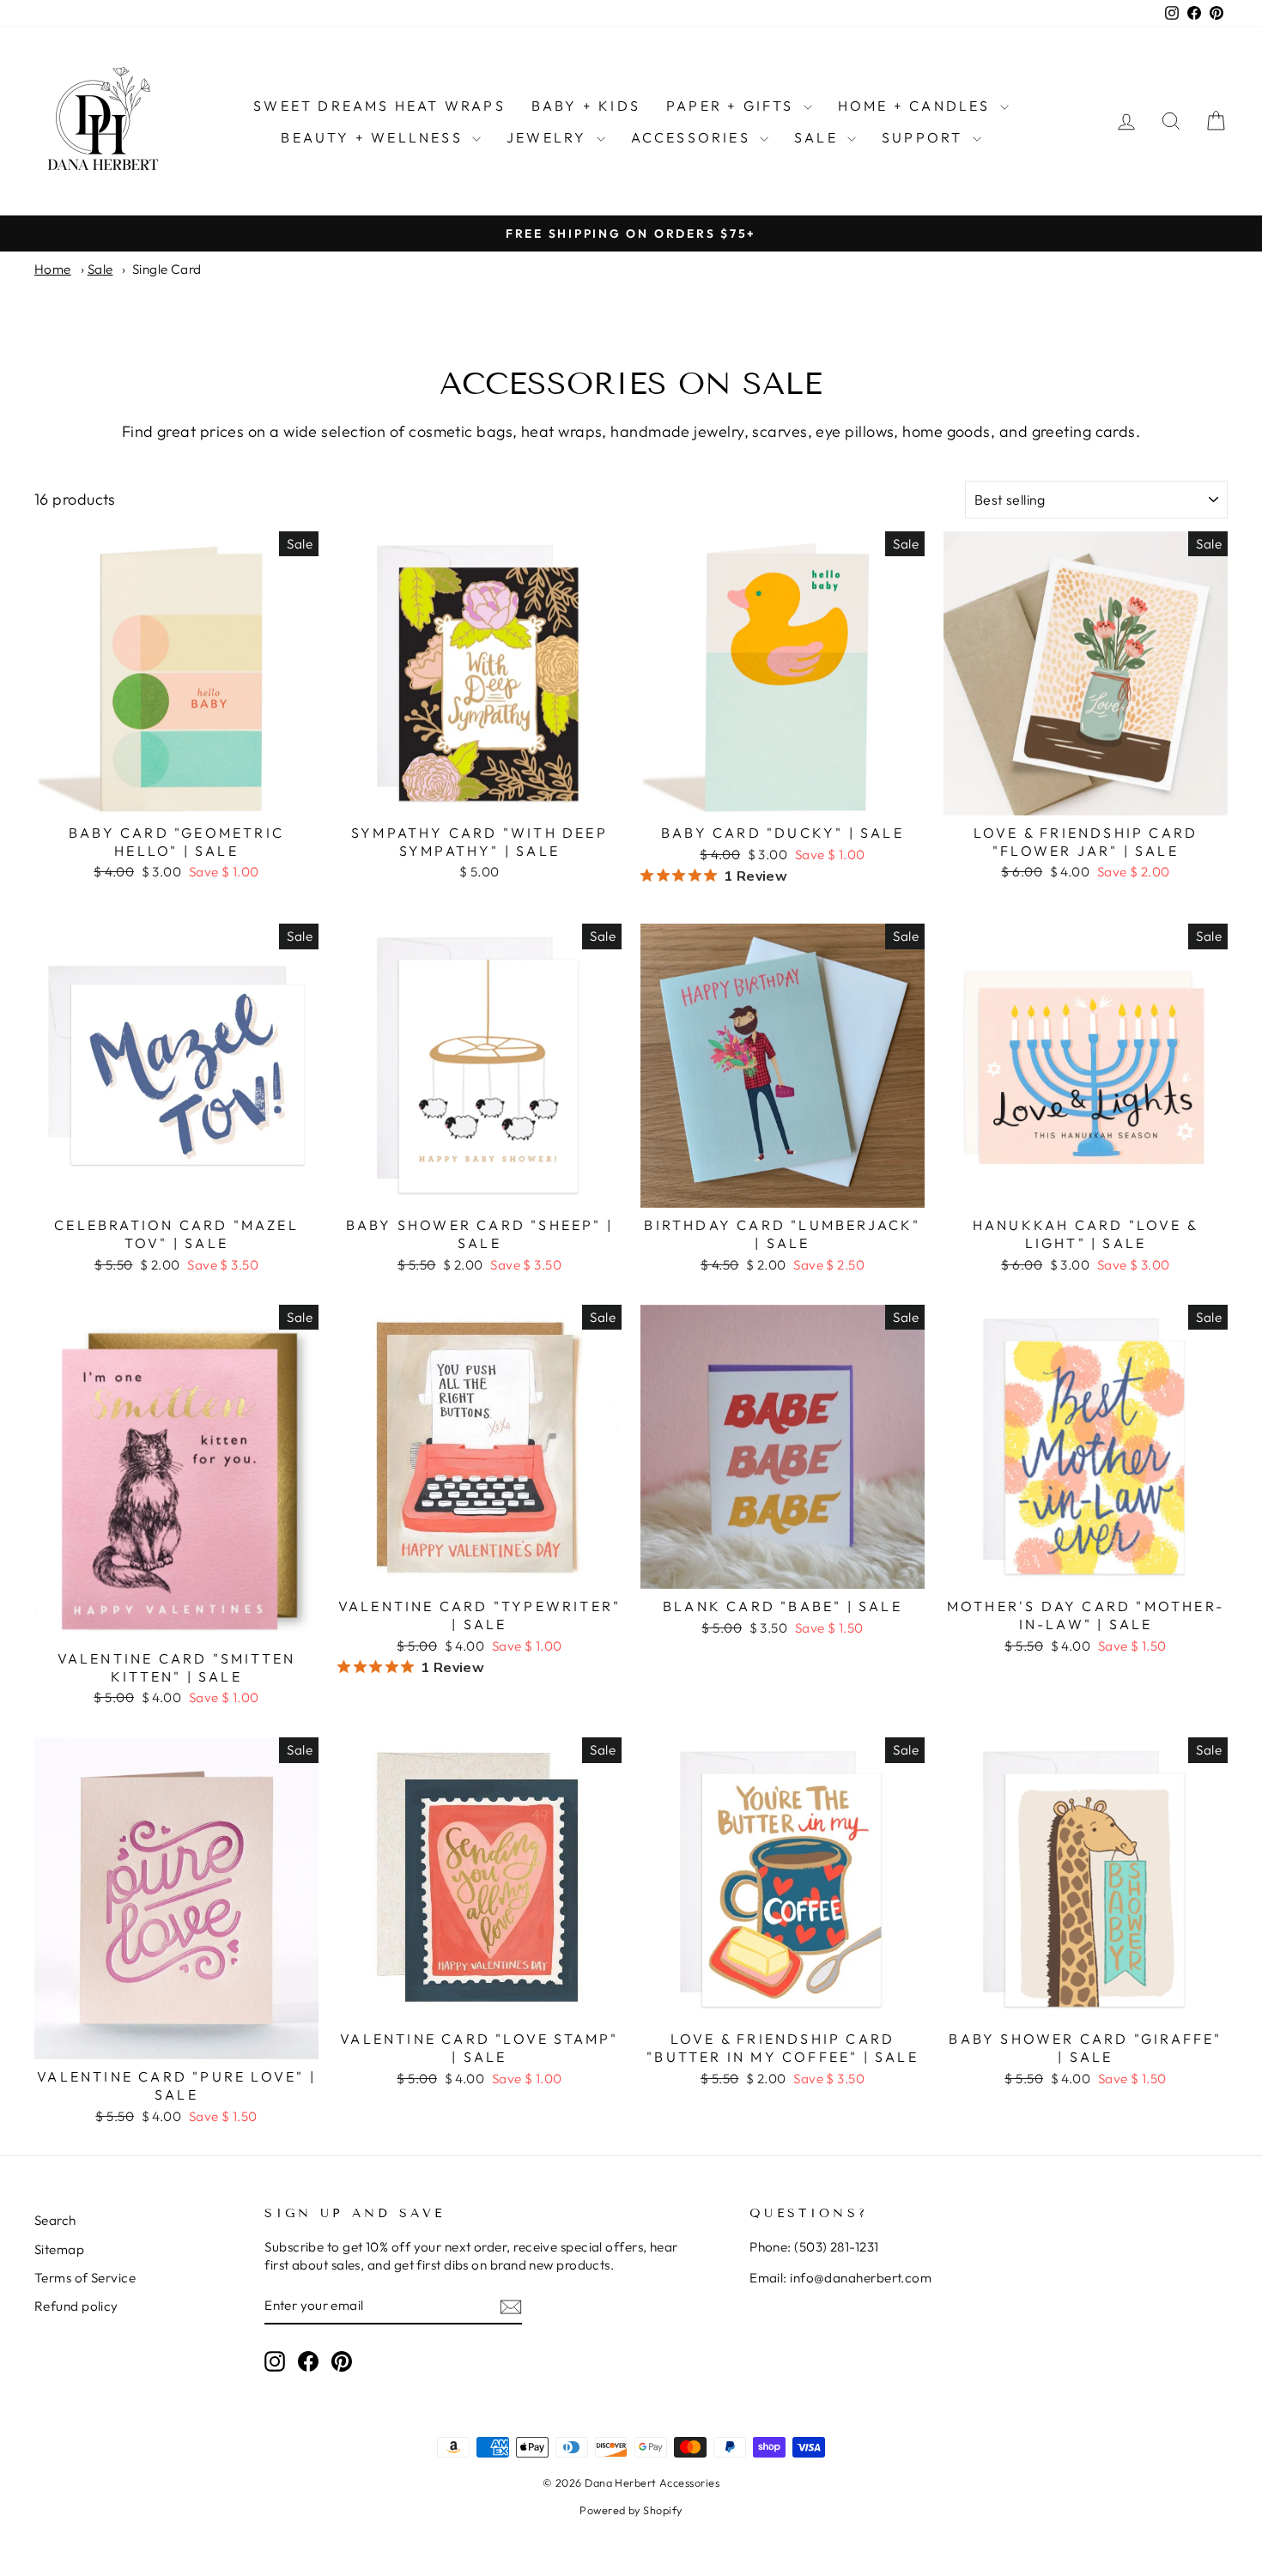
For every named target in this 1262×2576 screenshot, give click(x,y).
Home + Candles (917, 106)
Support (925, 137)
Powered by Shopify (631, 2510)
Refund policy (76, 2306)
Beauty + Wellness (374, 137)
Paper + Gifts (733, 106)
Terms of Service (85, 2278)
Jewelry (549, 137)
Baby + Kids (586, 106)
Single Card (167, 269)
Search (55, 2220)
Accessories (693, 137)
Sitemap (59, 2249)
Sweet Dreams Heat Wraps (379, 106)
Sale (819, 137)
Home (53, 269)
